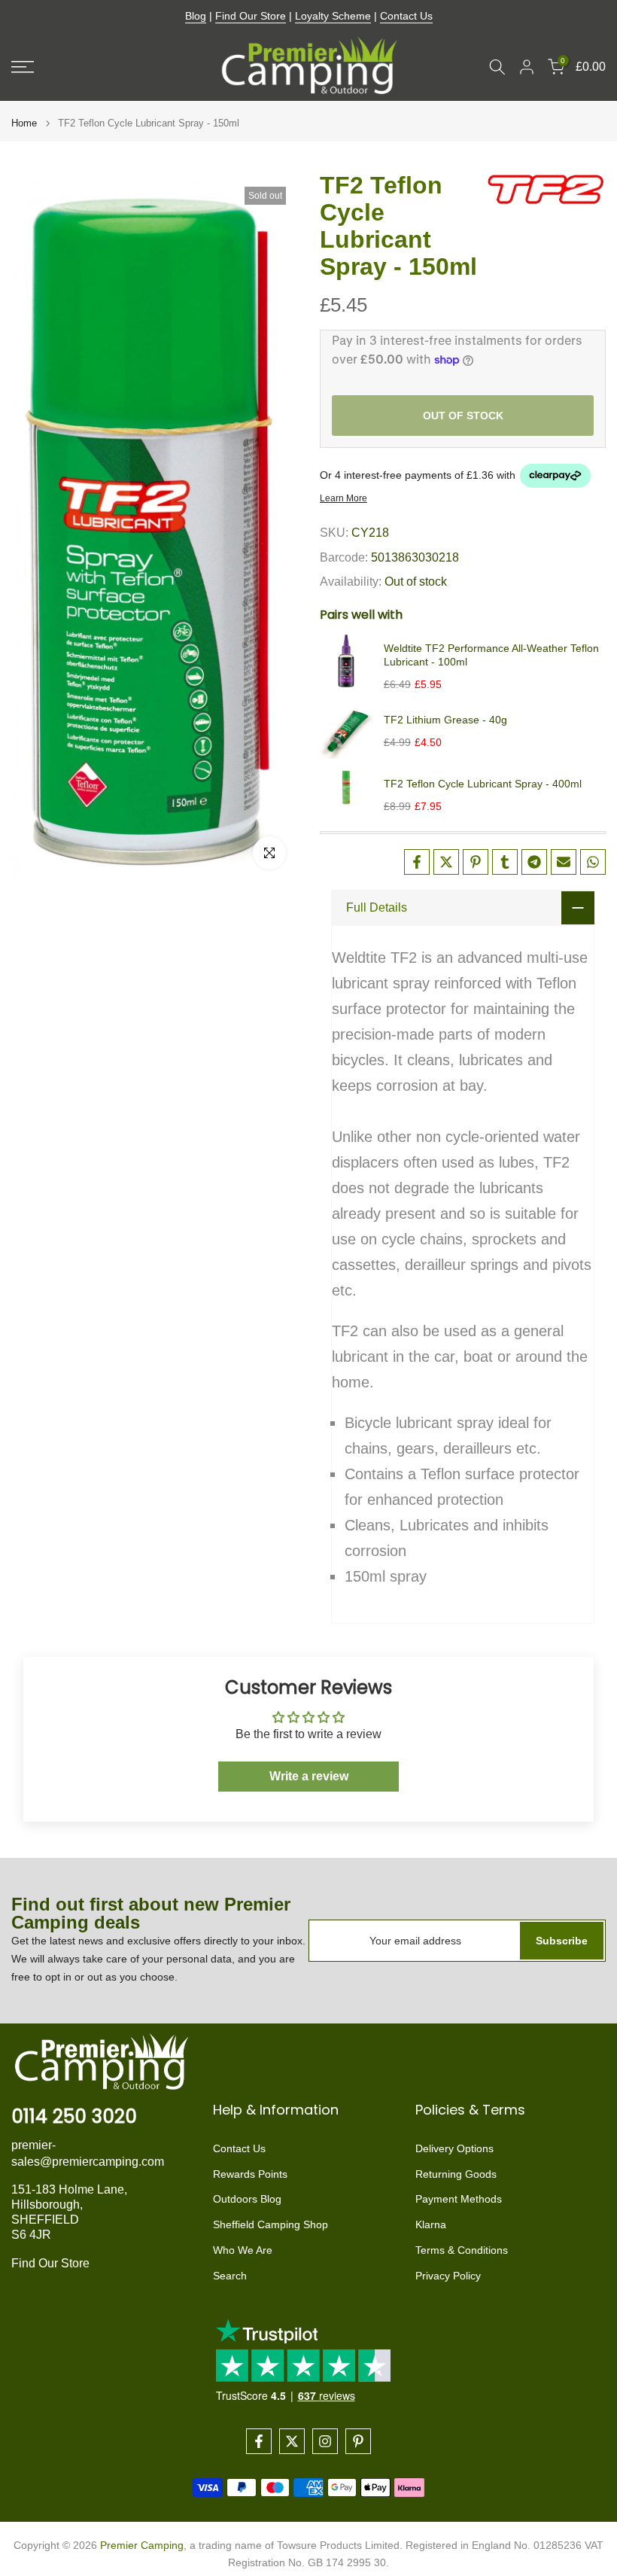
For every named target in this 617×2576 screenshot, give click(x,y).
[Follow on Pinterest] (358, 2441)
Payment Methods (459, 2199)
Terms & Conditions (462, 2250)
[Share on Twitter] (446, 862)
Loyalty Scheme (333, 16)
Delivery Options (454, 2148)
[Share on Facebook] (417, 862)
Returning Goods (456, 2174)
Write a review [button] (309, 1776)
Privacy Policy (448, 2276)
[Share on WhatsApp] (593, 862)
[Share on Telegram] (534, 862)
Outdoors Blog (247, 2199)
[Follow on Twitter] (292, 2441)
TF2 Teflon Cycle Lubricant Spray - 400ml (483, 784)
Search (230, 2276)
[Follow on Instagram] (325, 2441)
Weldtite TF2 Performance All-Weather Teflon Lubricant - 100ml (491, 655)
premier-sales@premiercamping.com (88, 2153)
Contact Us (406, 16)
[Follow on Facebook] (259, 2441)
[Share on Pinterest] (476, 862)
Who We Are (243, 2250)
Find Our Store (251, 16)
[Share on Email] (564, 862)
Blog (196, 16)
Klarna (431, 2224)
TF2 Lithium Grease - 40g (445, 720)
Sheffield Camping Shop (271, 2224)
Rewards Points (250, 2174)
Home (24, 123)
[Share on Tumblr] (505, 862)
